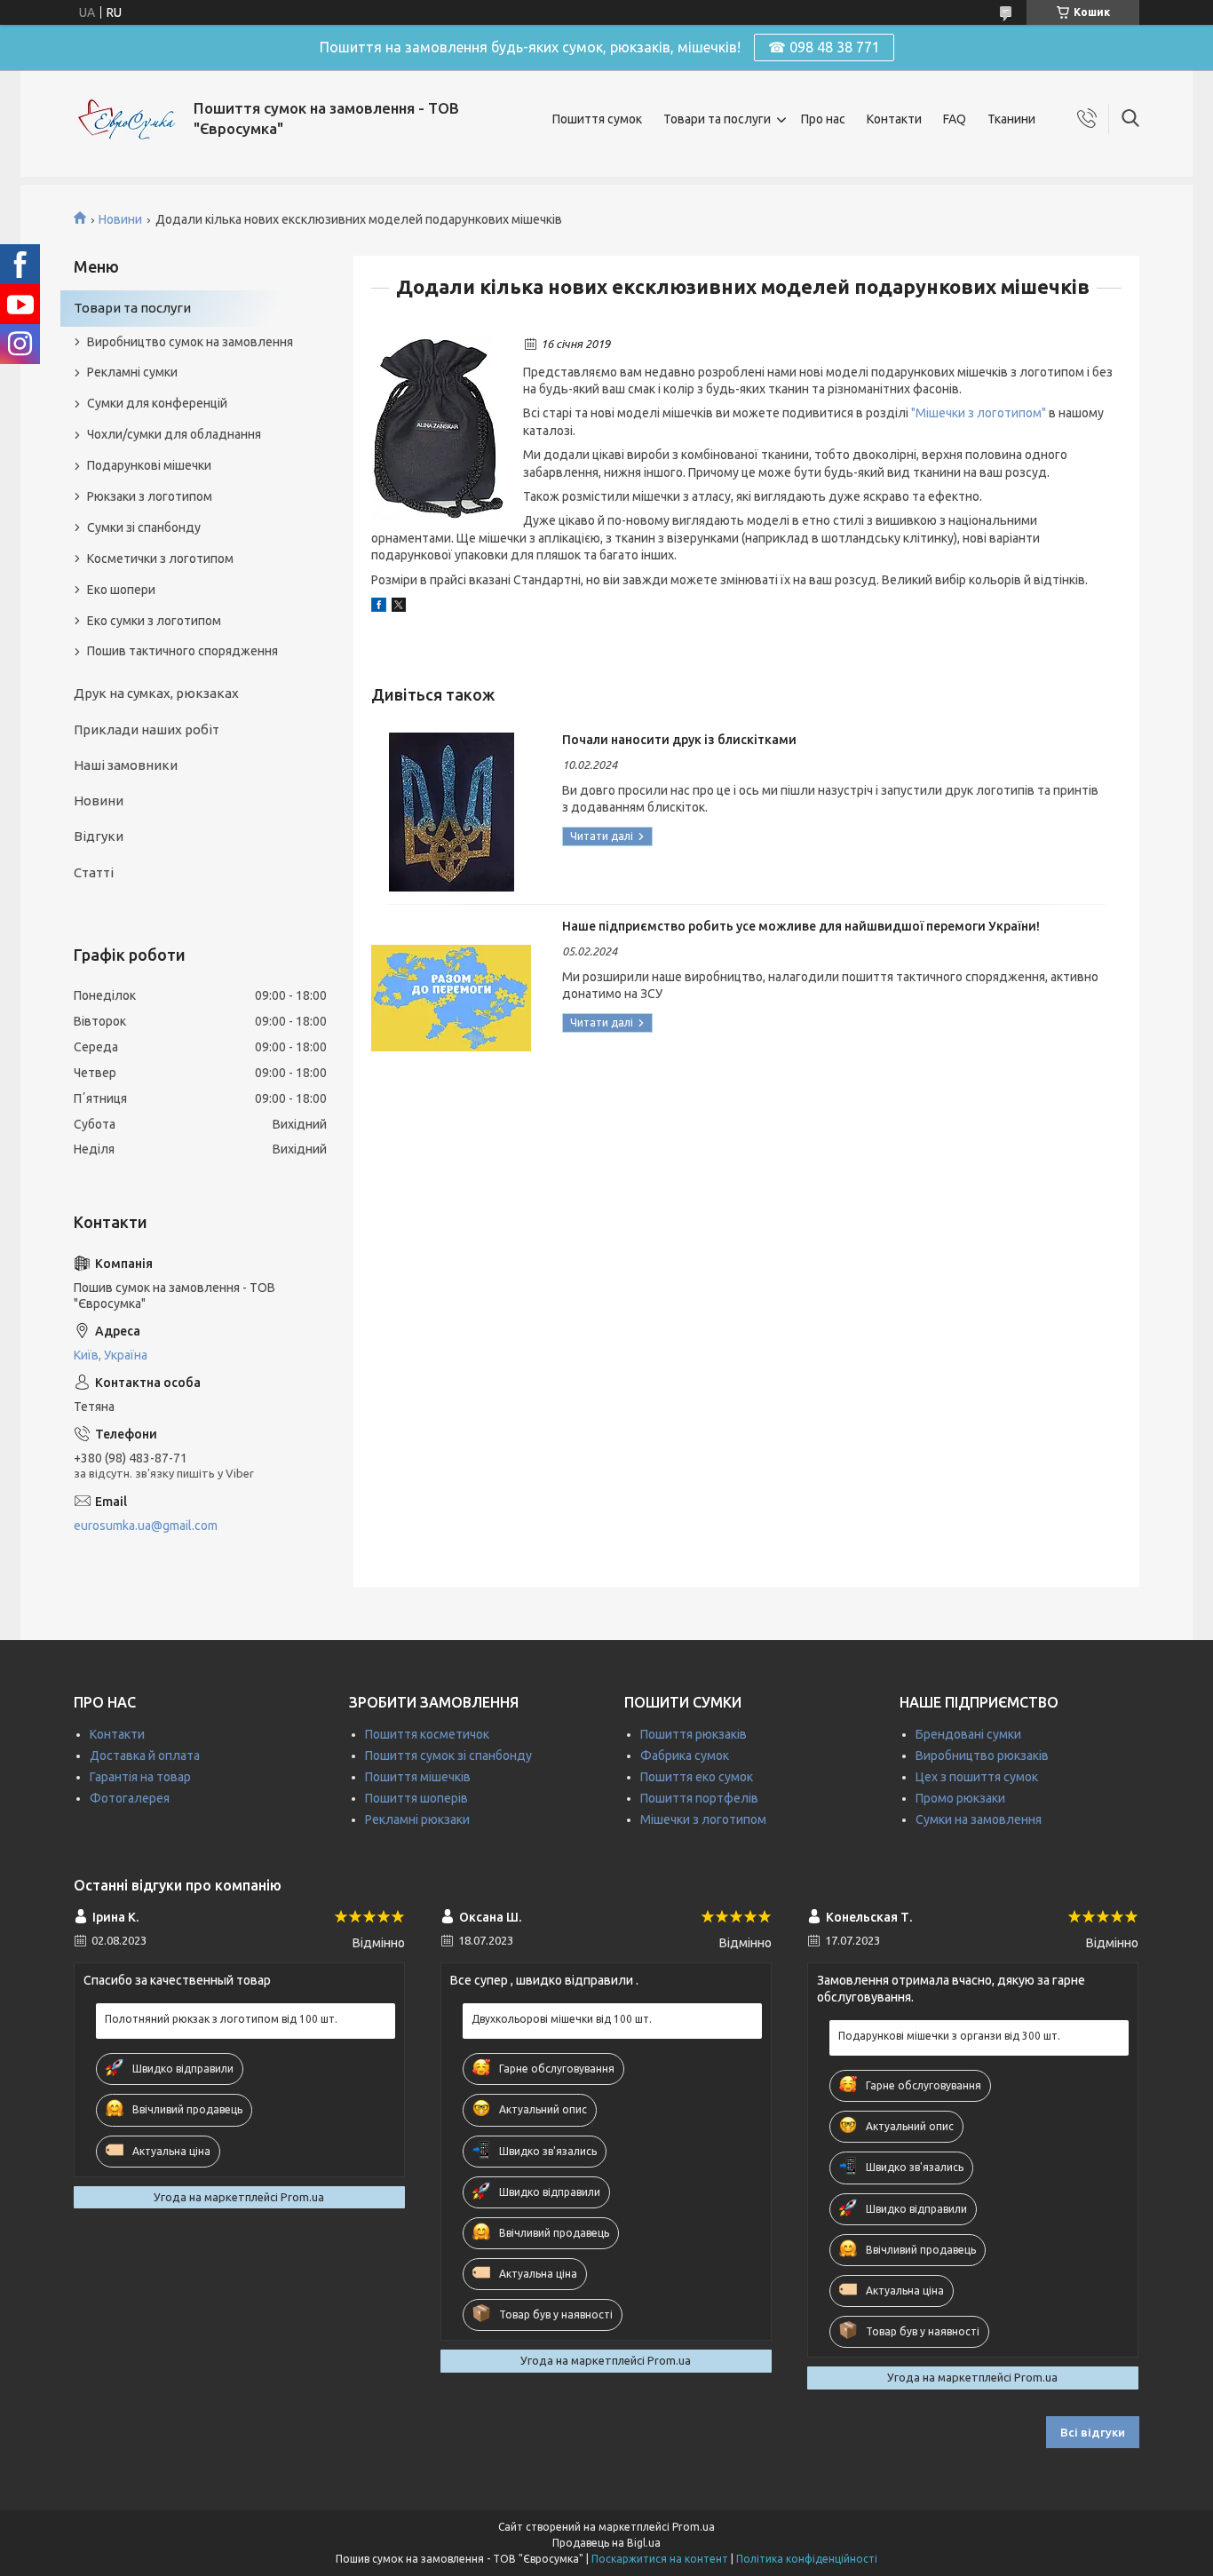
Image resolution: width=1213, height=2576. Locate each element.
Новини (120, 219)
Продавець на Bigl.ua (606, 2543)
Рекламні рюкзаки (417, 1819)
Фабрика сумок (685, 1756)
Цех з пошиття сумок (977, 1777)
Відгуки (99, 836)
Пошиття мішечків (418, 1777)
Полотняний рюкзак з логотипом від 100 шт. (221, 2019)
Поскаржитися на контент (660, 2559)
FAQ (955, 119)
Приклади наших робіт (147, 729)
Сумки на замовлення (979, 1819)
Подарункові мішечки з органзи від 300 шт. (949, 2036)
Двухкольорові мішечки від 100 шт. (562, 2019)
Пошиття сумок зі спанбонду (448, 1756)
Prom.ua (694, 2527)
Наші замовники (126, 765)
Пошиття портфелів (699, 1798)
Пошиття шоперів (416, 1798)
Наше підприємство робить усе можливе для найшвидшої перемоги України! (801, 926)
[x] (399, 607)
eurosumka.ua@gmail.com (146, 1526)
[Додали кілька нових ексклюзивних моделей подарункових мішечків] (438, 429)
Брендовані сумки (968, 1734)
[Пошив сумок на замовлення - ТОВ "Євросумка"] (127, 119)
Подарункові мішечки (149, 465)
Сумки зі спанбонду (144, 527)
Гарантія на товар (140, 1777)
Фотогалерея (130, 1798)
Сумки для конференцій (157, 403)
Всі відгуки (1093, 2432)
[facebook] (379, 607)
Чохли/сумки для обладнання (174, 434)
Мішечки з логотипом (703, 1819)
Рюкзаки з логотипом (150, 496)
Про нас (823, 119)
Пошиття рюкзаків (694, 1734)
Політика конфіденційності (807, 2559)
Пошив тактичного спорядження (182, 651)
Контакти (894, 119)
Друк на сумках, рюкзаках (156, 693)
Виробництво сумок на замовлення (190, 342)
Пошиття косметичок (427, 1734)
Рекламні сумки (132, 372)
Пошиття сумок (597, 119)
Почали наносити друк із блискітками (679, 740)
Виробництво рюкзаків (982, 1756)
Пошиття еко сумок (697, 1777)
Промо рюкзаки (960, 1798)
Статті (94, 872)
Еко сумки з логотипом (154, 621)
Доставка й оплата (145, 1756)
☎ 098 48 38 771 (824, 47)
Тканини (1011, 119)
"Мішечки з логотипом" (979, 413)
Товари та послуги (717, 119)
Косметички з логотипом (160, 559)
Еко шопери (121, 590)
